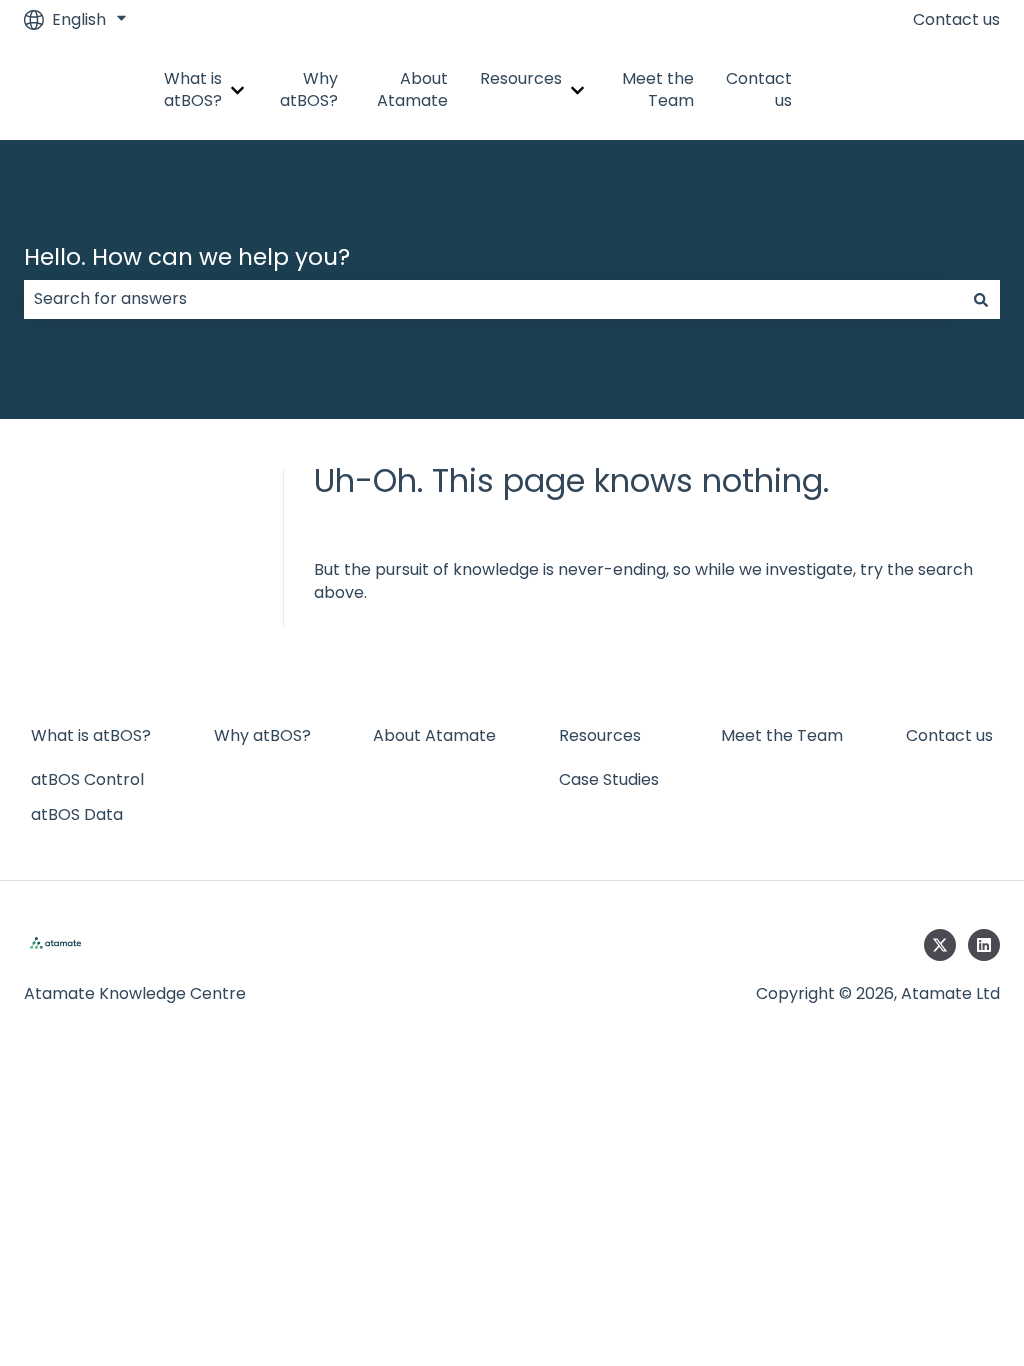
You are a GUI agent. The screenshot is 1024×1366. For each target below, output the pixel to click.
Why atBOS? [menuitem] (262, 735)
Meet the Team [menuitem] (782, 735)
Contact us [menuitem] (949, 735)
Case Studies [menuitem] (609, 779)
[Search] (981, 299)
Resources (521, 79)
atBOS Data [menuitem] (77, 814)
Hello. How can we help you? (187, 257)
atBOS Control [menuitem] (87, 779)
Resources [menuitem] (600, 735)
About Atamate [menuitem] (434, 735)
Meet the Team (658, 90)
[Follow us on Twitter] (940, 945)
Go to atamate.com (924, 89)
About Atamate (412, 90)
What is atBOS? (193, 90)
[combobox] (493, 299)
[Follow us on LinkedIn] (984, 945)
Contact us (956, 20)
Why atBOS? (309, 90)
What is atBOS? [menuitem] (91, 735)
